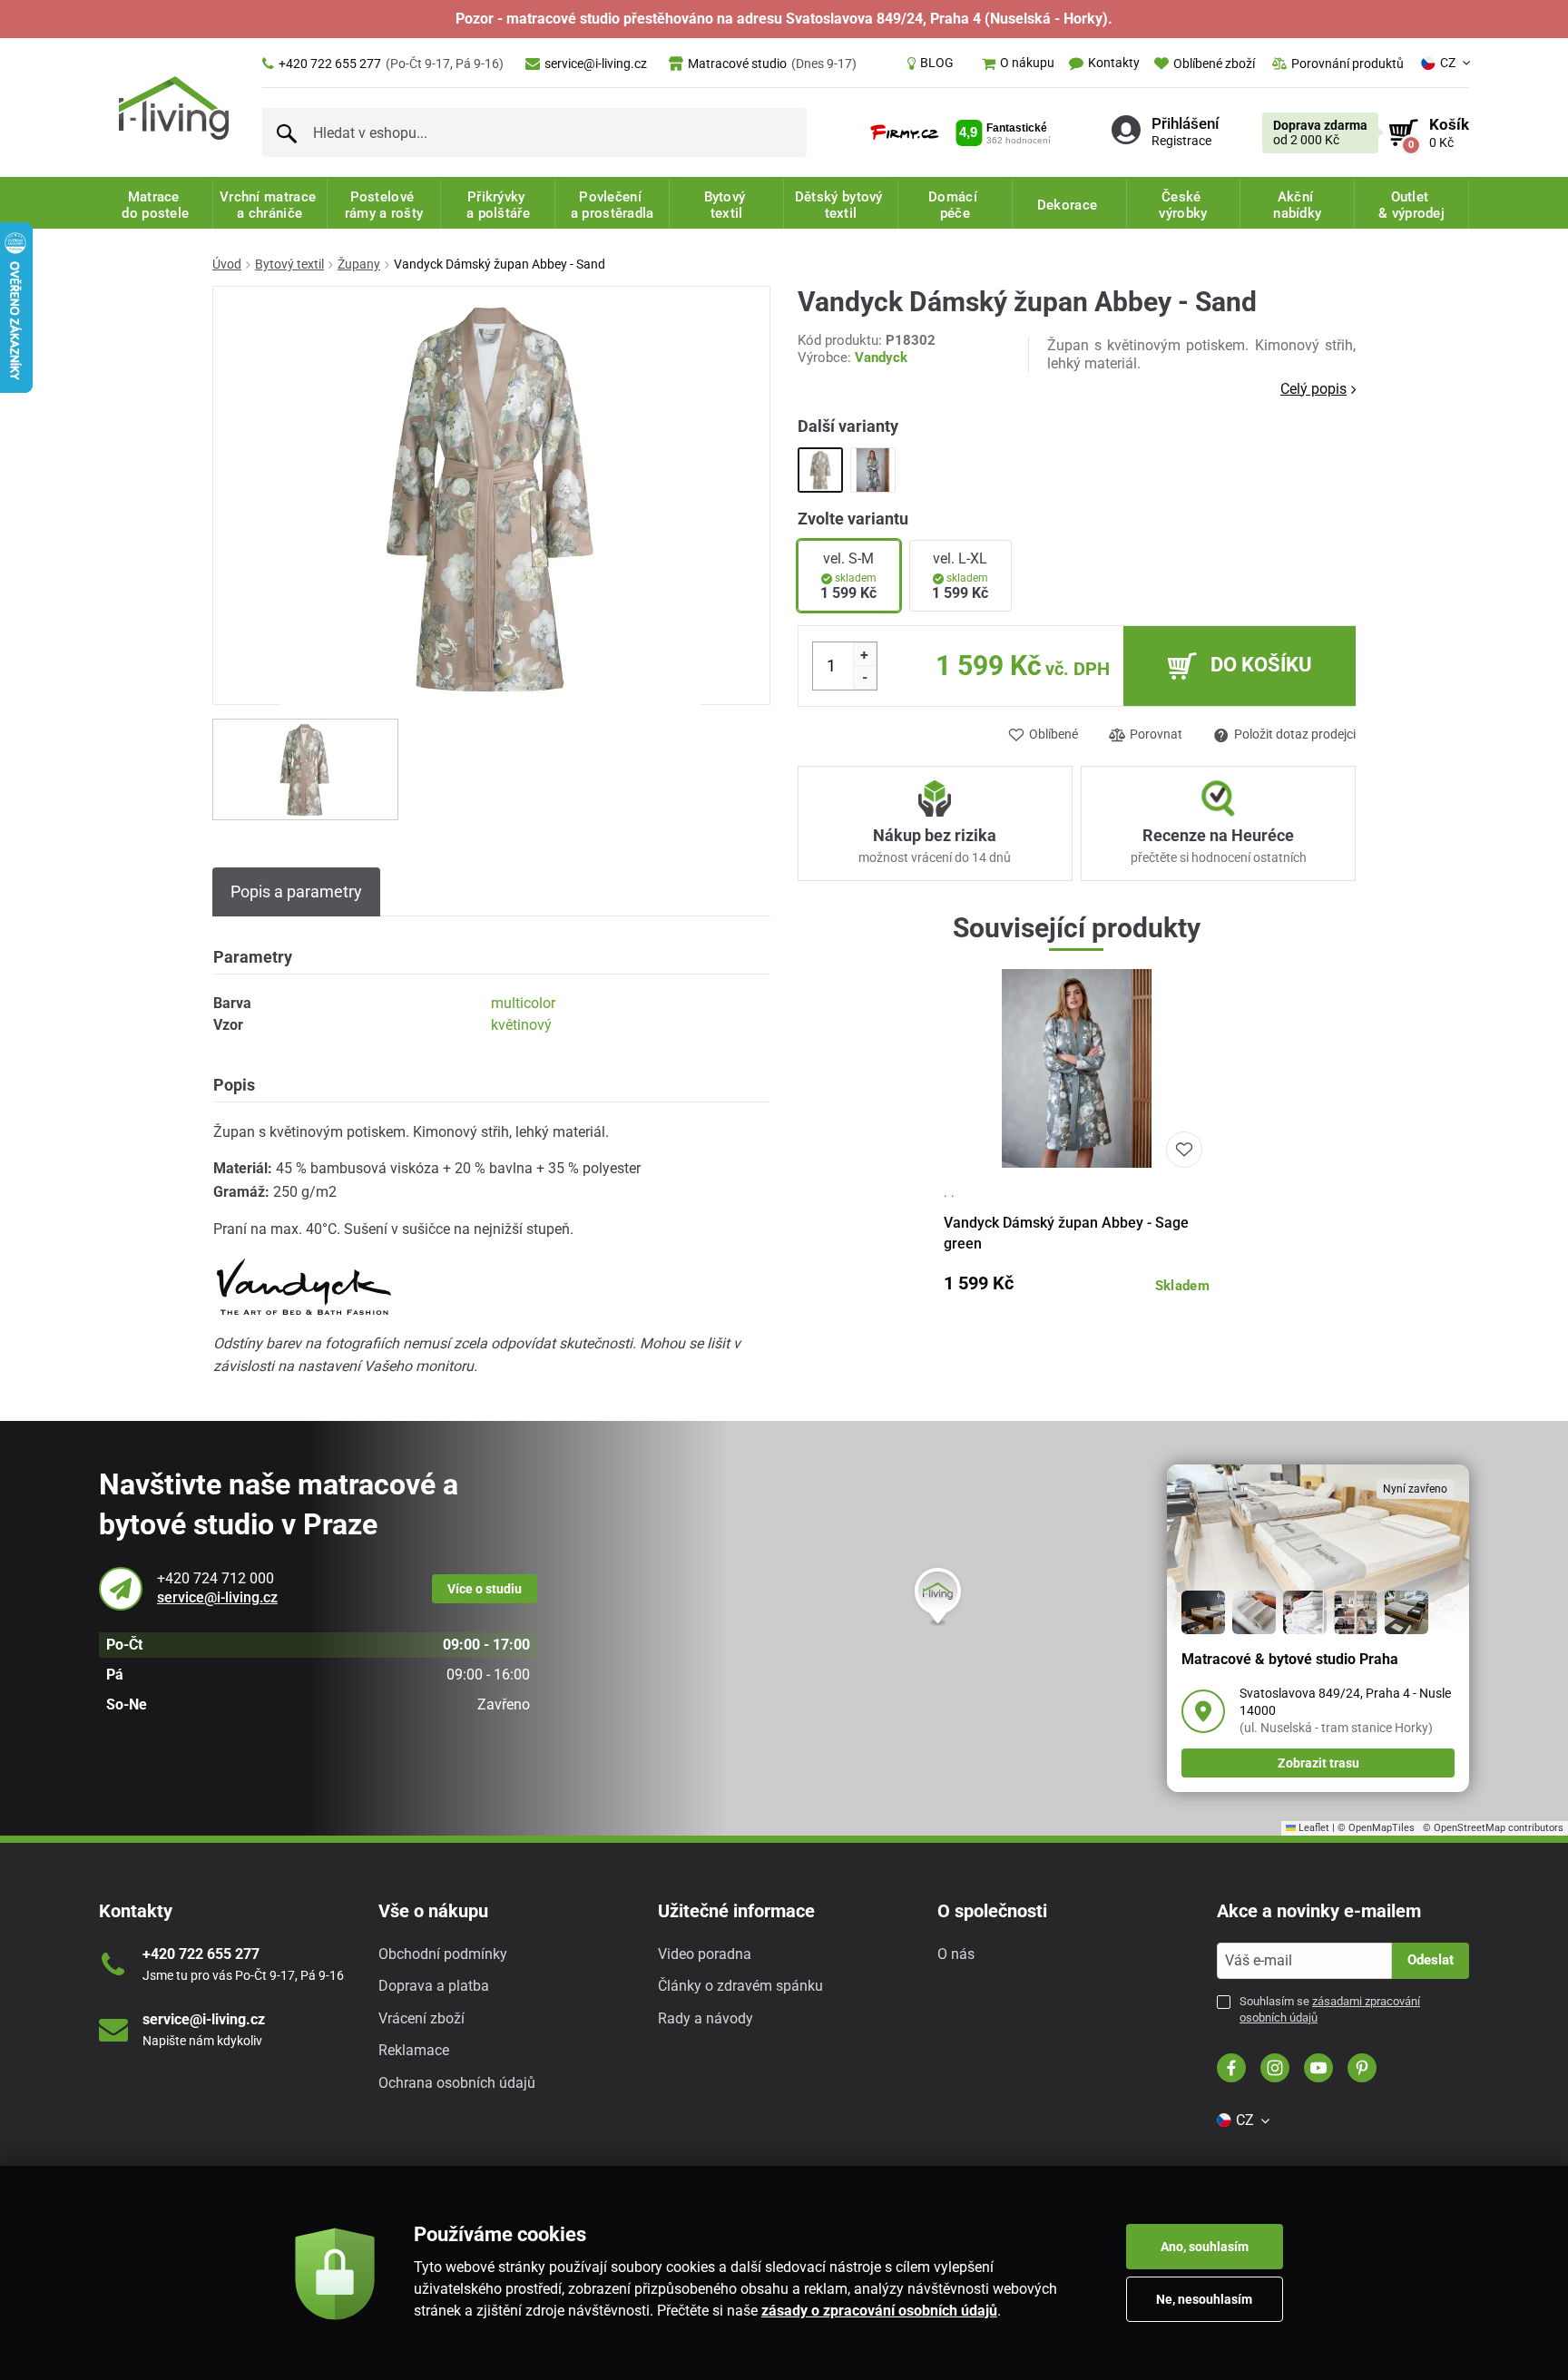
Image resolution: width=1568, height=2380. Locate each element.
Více (485, 1589)
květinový (521, 1025)
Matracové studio (772, 64)
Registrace (1181, 141)
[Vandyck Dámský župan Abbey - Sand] (820, 470)
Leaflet (1313, 1828)
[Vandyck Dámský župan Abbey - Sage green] (873, 470)
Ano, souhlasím (1205, 2247)
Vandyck (881, 357)
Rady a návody (706, 2018)
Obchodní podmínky (443, 1954)
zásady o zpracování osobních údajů (879, 2311)
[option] (305, 769)
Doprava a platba (434, 1986)
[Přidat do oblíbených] (1184, 1150)
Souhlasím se (1330, 2009)
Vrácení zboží (421, 2018)
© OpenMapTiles (1376, 1828)
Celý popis (1313, 389)
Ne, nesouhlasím (1204, 2299)
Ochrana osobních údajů (457, 2083)
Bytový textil (289, 264)
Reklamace (414, 2050)
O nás (956, 1954)
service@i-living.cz (596, 64)
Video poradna (705, 1954)
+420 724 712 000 (216, 1578)
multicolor (523, 1003)
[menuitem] (931, 64)
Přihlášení (1185, 123)
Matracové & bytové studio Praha (1290, 1659)
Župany (359, 264)
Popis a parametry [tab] (296, 891)
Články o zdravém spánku (740, 1986)
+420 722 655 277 (391, 64)
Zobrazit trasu (1318, 1763)
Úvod (227, 264)
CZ (1448, 63)
